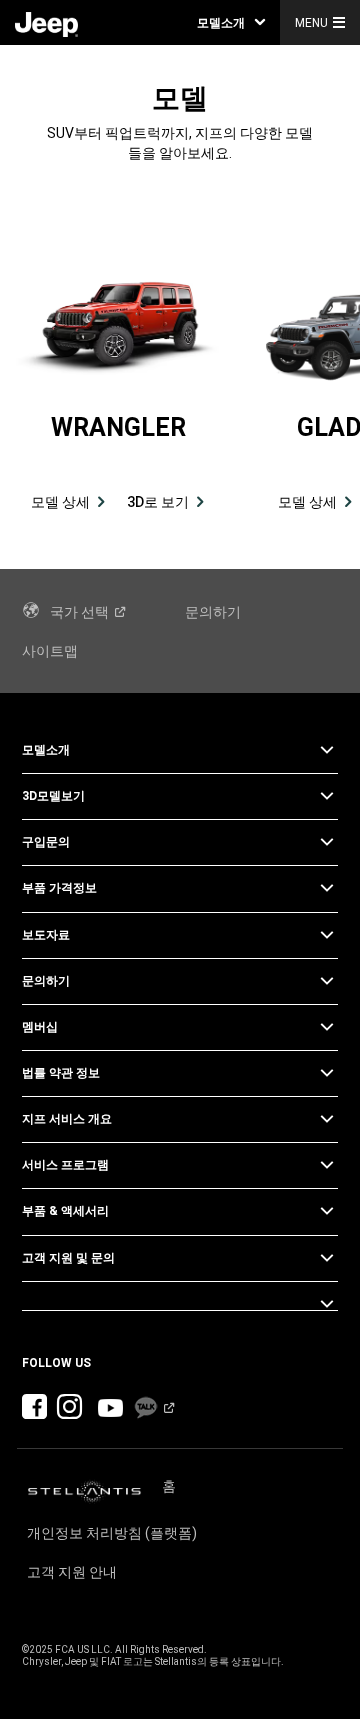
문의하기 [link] (213, 612)
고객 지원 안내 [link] (72, 1572)
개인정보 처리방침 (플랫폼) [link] (112, 1533)
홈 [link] (169, 1486)
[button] (231, 22)
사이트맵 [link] (50, 651)
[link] (46, 23)
